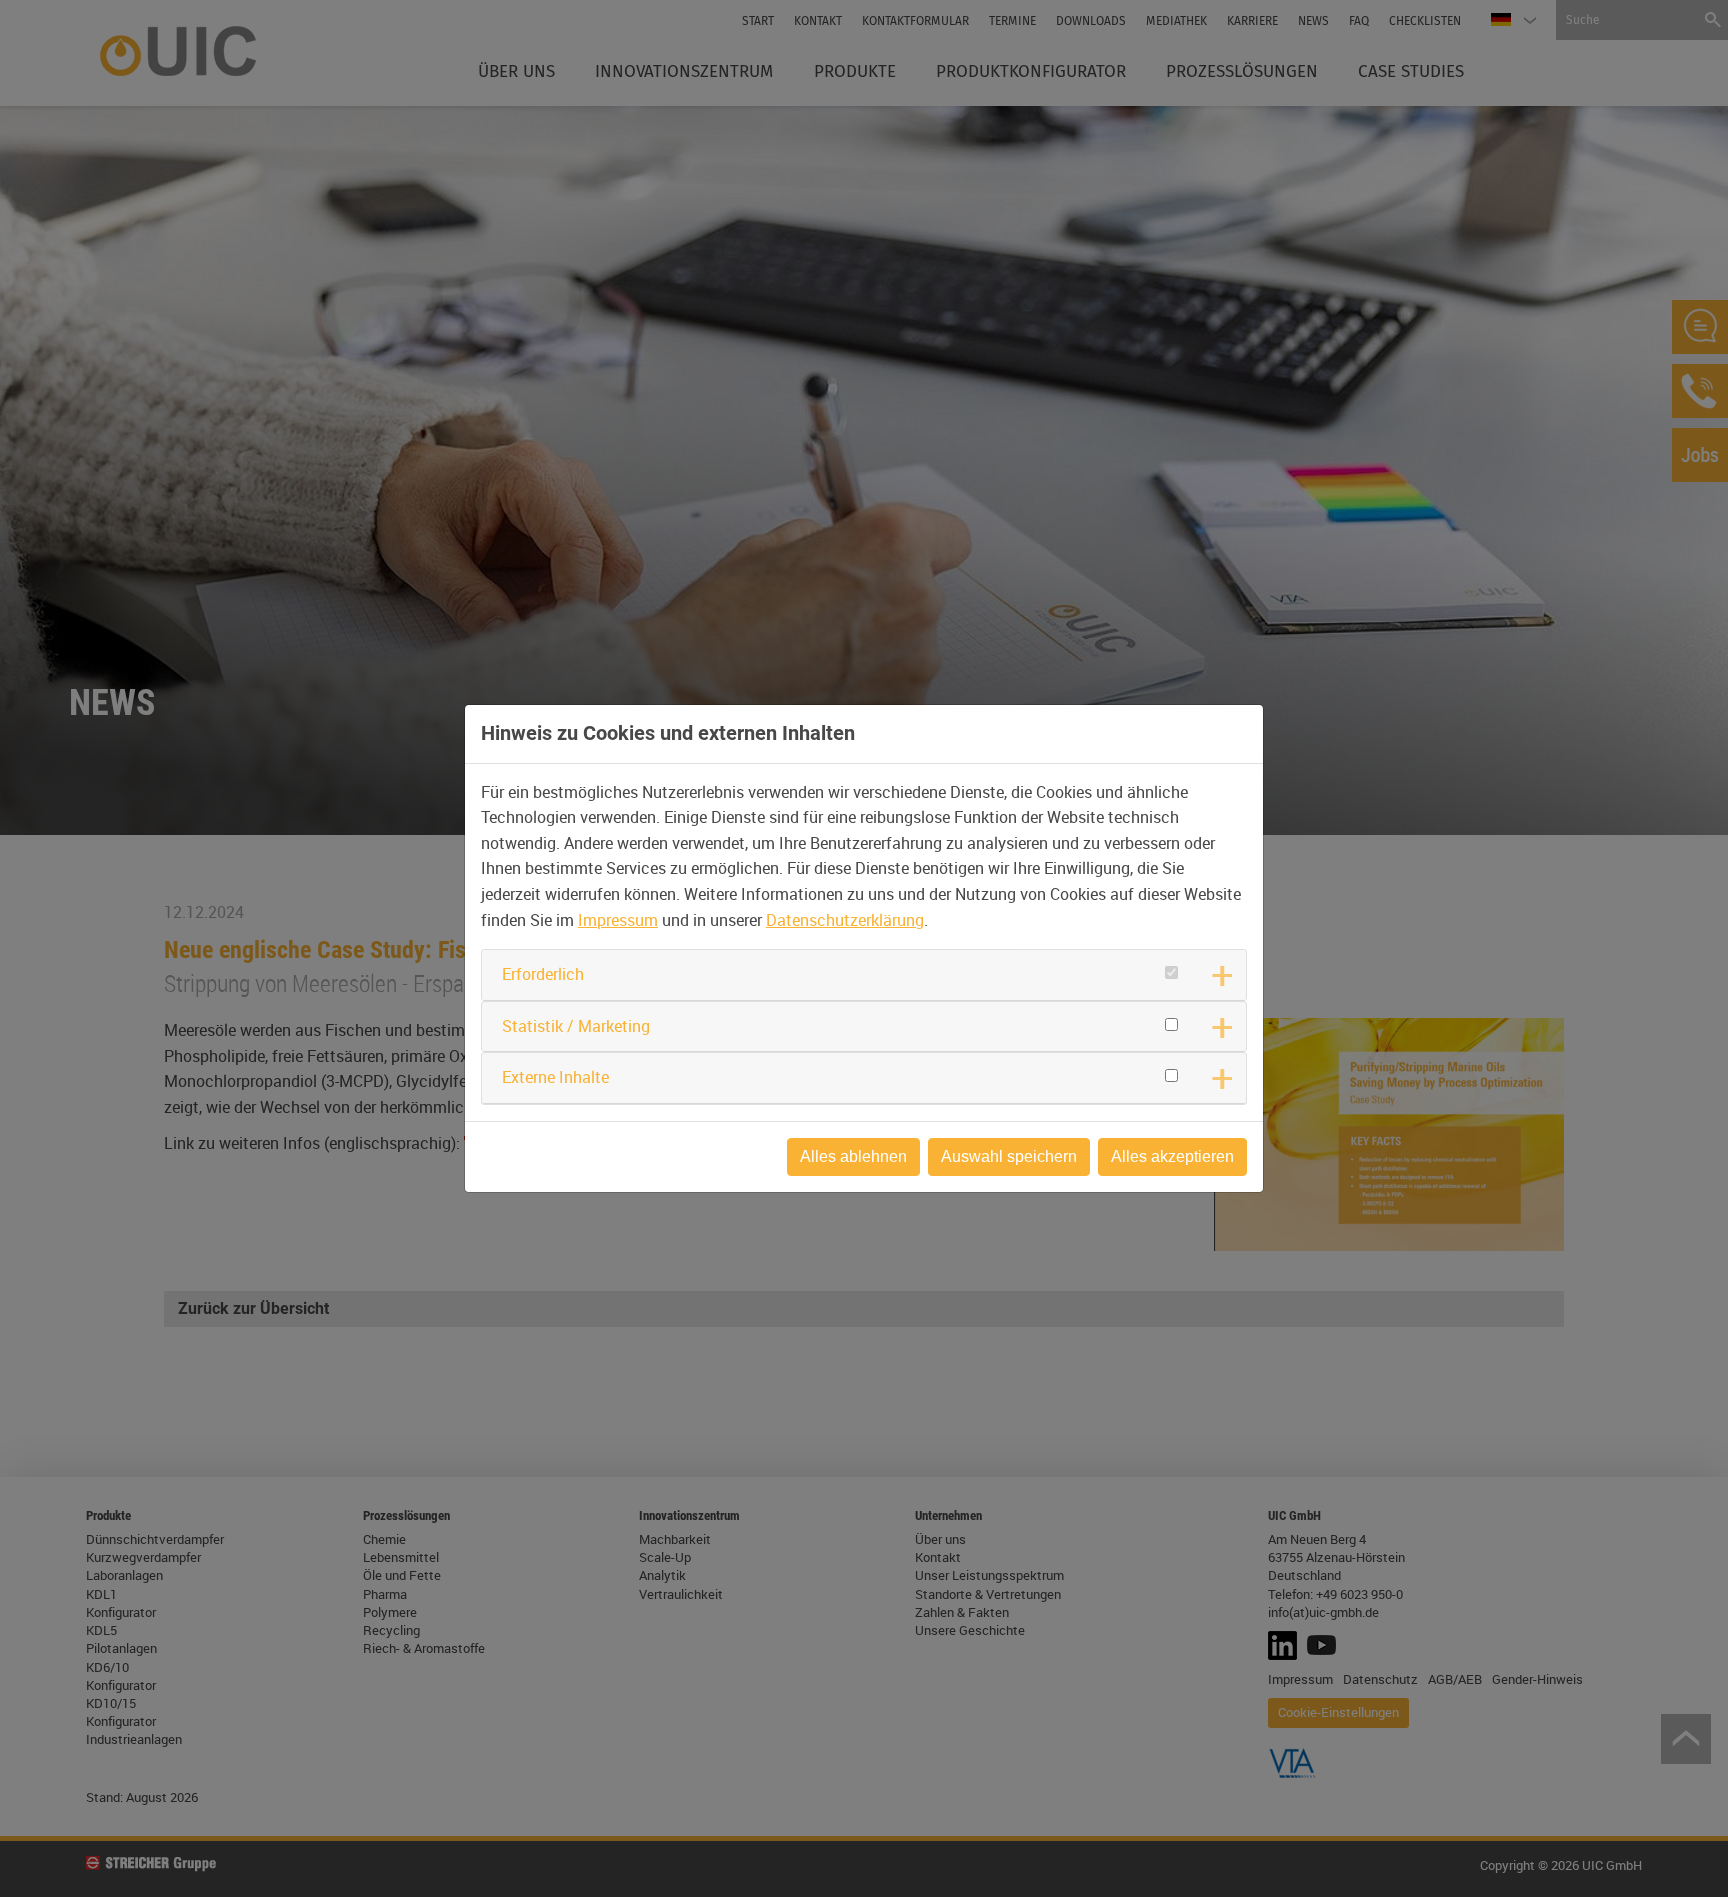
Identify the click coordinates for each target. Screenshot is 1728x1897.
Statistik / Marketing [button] (576, 1026)
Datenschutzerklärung (845, 920)
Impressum (618, 920)
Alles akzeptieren (1172, 1156)
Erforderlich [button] (543, 974)
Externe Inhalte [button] (555, 1077)
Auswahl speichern (1009, 1156)
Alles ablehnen (853, 1156)
